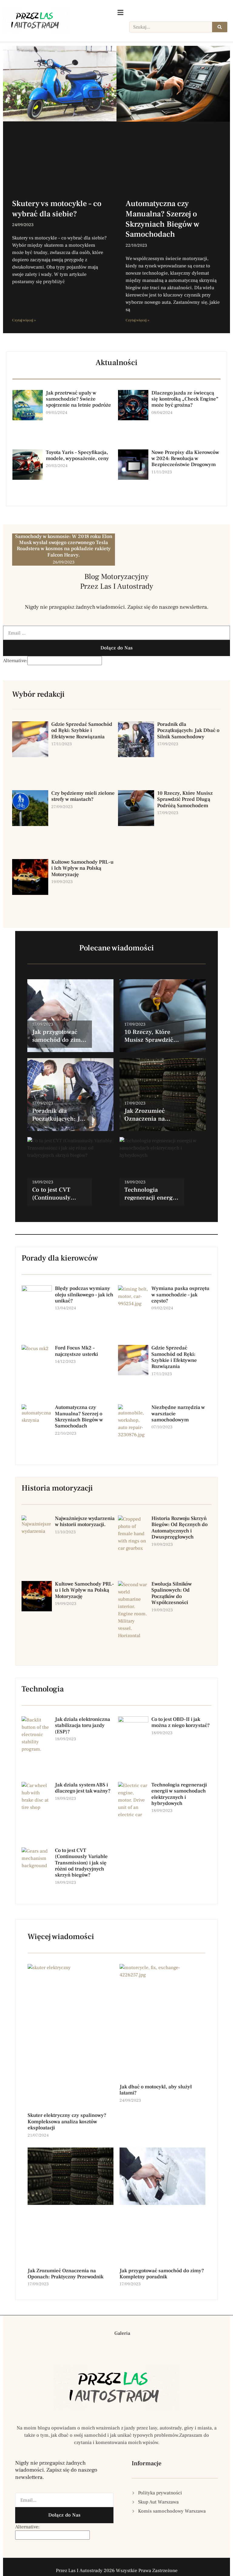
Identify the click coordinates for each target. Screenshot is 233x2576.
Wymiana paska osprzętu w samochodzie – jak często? (180, 1295)
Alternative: (15, 661)
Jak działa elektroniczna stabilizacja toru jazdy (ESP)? (83, 1726)
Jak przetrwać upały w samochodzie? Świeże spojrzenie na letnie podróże (78, 399)
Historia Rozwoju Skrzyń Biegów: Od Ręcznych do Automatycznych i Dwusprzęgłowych (179, 1528)
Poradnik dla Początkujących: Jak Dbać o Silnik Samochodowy (188, 731)
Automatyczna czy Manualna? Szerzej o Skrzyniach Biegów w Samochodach (162, 219)
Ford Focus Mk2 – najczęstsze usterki (76, 1351)
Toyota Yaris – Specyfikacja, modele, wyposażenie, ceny (77, 455)
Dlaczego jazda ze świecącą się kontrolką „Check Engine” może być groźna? (185, 399)
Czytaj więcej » (24, 320)
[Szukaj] (220, 27)
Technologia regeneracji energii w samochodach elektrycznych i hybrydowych (179, 1794)
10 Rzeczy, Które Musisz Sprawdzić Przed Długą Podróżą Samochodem (185, 799)
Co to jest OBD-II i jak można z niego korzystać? (181, 1722)
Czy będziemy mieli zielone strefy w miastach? (83, 796)
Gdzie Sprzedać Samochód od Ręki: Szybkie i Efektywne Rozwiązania (82, 731)
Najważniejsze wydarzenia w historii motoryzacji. (85, 1522)
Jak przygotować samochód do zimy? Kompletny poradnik (162, 2274)
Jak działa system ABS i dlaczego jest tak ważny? (83, 1788)
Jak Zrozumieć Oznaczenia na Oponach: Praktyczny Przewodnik (66, 2274)
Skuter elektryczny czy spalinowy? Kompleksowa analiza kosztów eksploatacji (67, 2122)
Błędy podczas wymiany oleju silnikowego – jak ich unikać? (84, 1295)
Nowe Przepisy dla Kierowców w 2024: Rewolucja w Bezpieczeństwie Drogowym (185, 459)
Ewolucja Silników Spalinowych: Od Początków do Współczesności (172, 1593)
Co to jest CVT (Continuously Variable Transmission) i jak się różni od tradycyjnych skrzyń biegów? (81, 1863)
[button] (103, 2333)
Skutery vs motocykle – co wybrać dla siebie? (57, 209)
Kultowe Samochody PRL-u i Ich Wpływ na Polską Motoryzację (82, 868)
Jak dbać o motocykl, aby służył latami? (156, 2090)
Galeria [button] (122, 2333)
